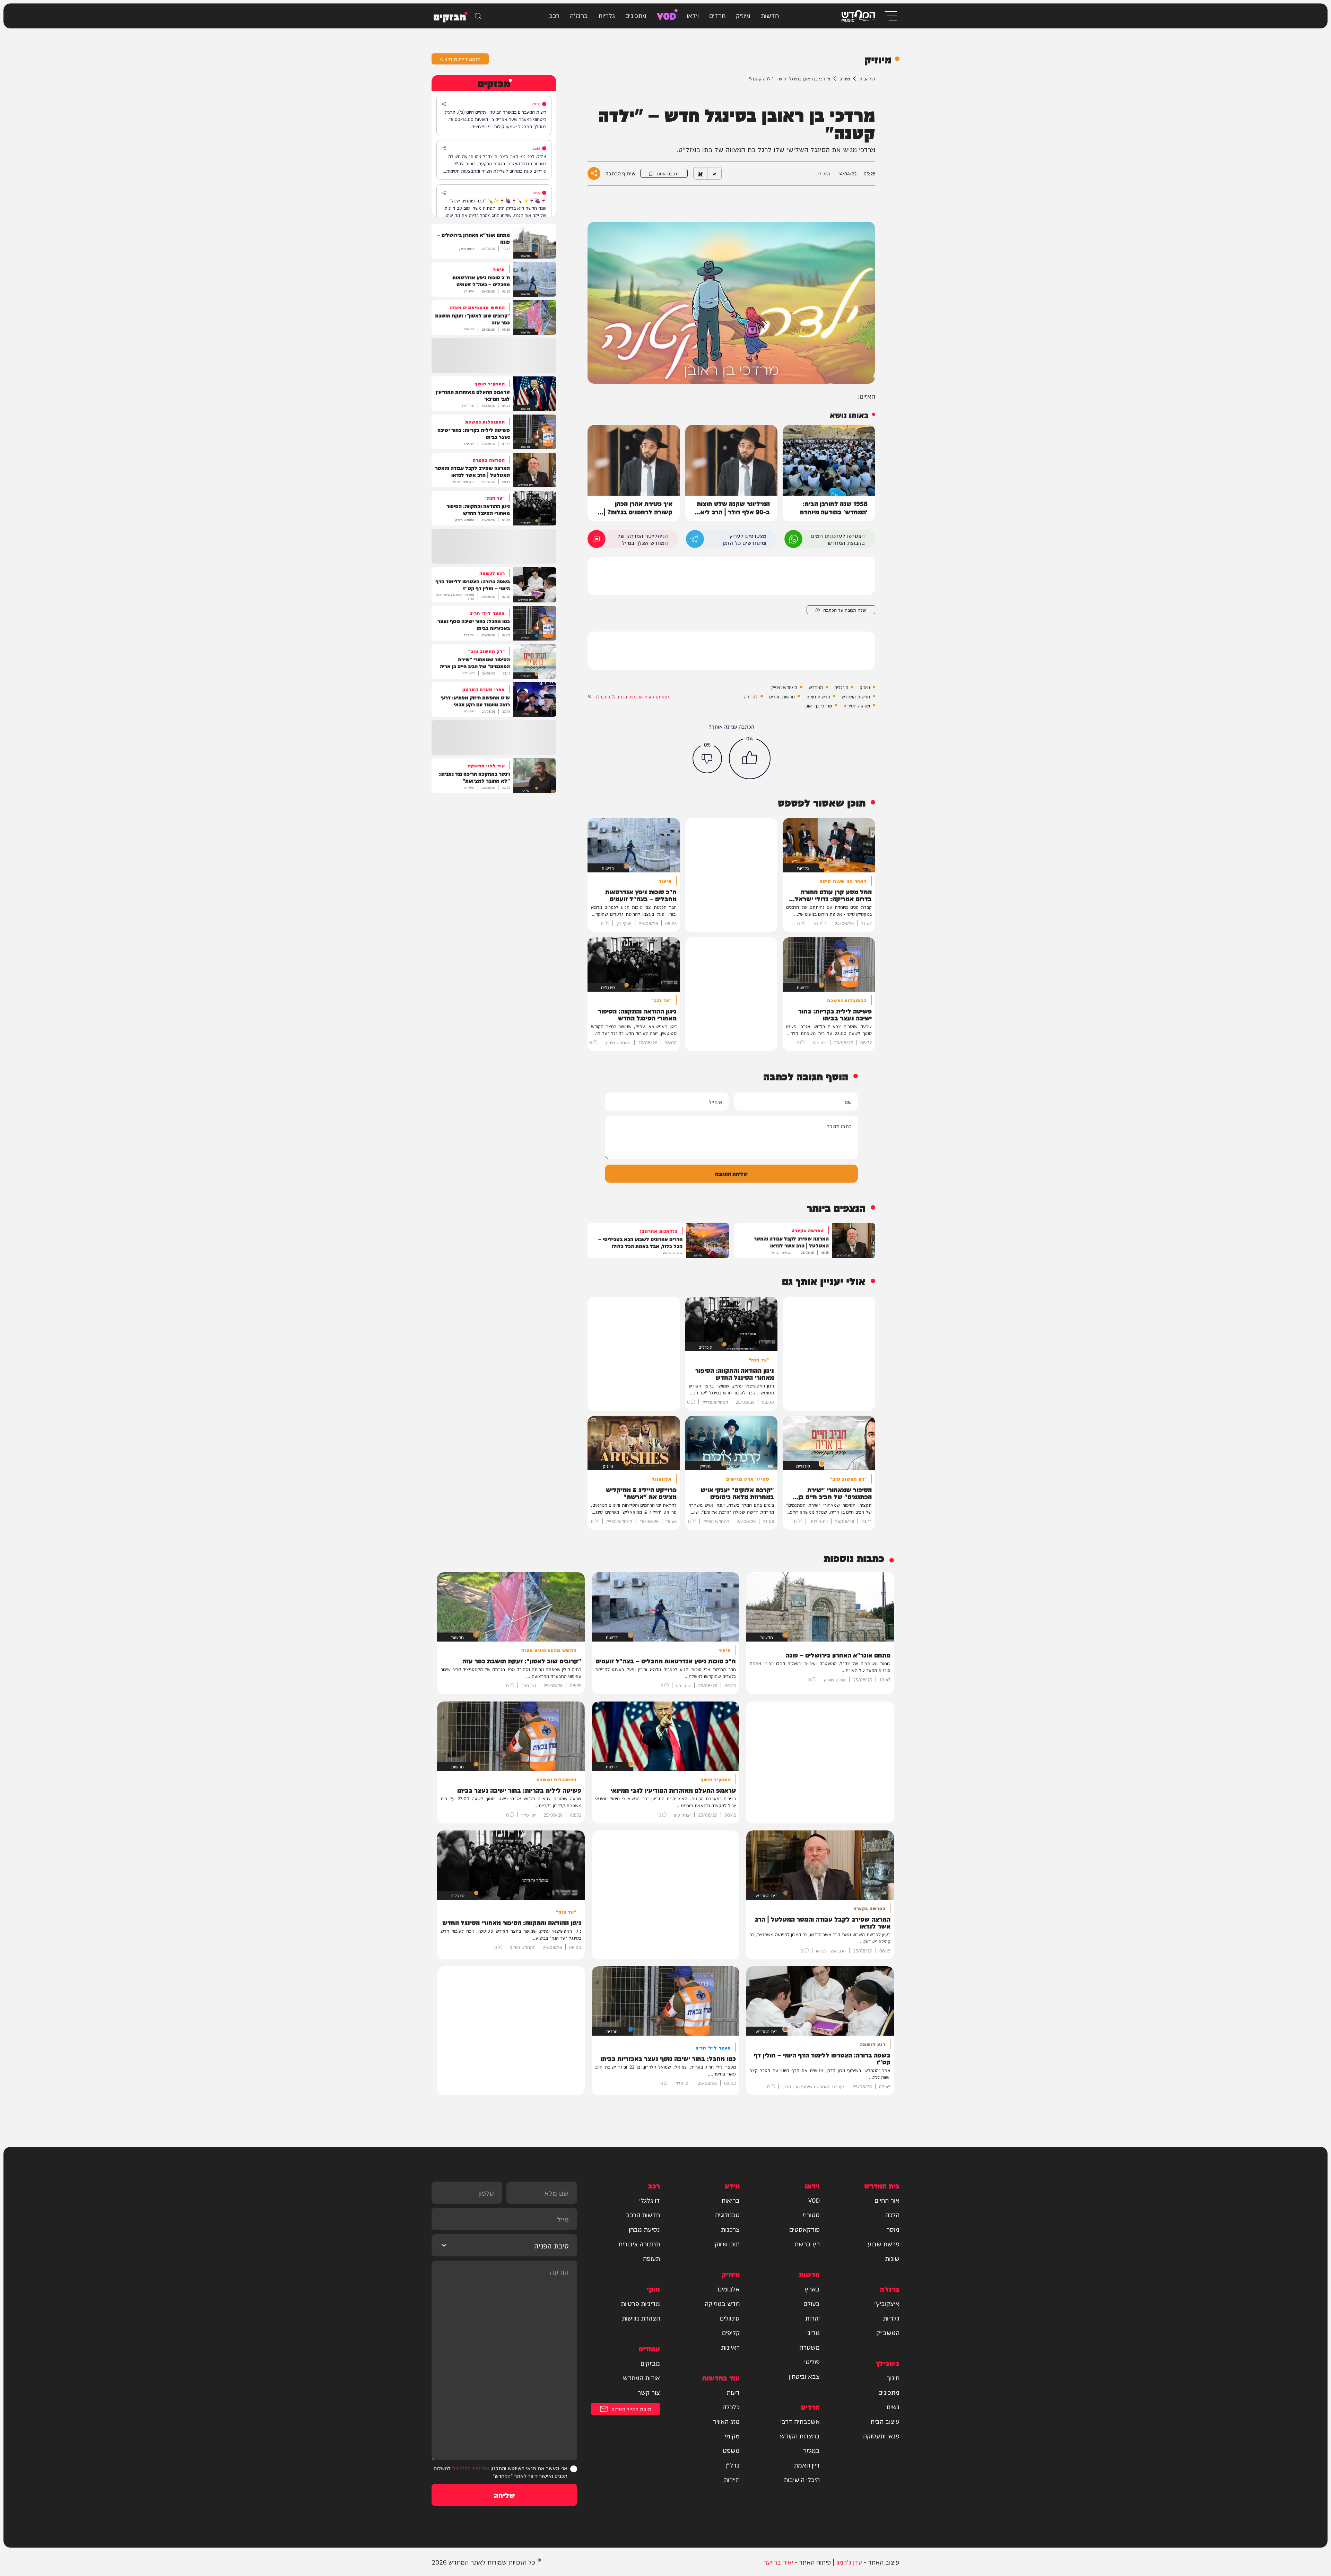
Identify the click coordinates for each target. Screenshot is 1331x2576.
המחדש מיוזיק (784, 687)
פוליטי (812, 2361)
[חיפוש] (478, 16)
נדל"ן (733, 2465)
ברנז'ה (579, 15)
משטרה (810, 2347)
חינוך (893, 2377)
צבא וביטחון (804, 2376)
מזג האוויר (726, 2421)
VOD (667, 15)
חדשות (770, 15)
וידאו (693, 15)
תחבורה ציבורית (639, 2244)
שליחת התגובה (731, 1173)
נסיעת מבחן (644, 2229)
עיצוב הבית (885, 2421)
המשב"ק (888, 2332)
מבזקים (650, 2363)
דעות (733, 2392)
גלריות (607, 15)
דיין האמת (807, 2465)
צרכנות (730, 2229)
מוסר (893, 2229)
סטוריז (811, 2214)
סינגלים (841, 687)
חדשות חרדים (782, 696)
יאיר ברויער (778, 2562)
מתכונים (636, 15)
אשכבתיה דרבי (800, 2421)
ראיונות (730, 2347)
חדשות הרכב (643, 2214)
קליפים (731, 2332)
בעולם (812, 2303)
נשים (893, 2407)
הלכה (892, 2214)
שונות (892, 2258)
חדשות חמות (818, 696)
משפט (731, 2450)
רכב (554, 15)
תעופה (651, 2258)
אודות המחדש (641, 2377)
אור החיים (887, 2200)
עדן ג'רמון (849, 2562)
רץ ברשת (807, 2244)
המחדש (816, 687)
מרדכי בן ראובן (818, 705)
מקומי (732, 2436)
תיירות (732, 2479)
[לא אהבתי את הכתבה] (707, 759)
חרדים (717, 15)
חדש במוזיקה (722, 2303)
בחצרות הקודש (800, 2436)
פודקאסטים (804, 2229)
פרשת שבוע (884, 2244)
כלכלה (731, 2407)
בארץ (812, 2289)
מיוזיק (743, 15)
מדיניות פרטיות (640, 2303)
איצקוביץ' (887, 2303)
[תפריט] (890, 16)
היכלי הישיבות (802, 2479)
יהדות (812, 2318)
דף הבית (867, 78)
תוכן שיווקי (727, 2244)
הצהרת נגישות (641, 2318)
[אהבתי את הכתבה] (750, 758)
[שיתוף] (444, 104)
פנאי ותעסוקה (881, 2436)
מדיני (813, 2332)
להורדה (751, 696)
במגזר (811, 2450)
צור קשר (649, 2392)
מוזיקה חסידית (857, 705)
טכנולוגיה (727, 2214)
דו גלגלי (650, 2200)
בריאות (730, 2200)
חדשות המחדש (856, 696)
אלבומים (729, 2289)
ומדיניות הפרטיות (471, 2468)
